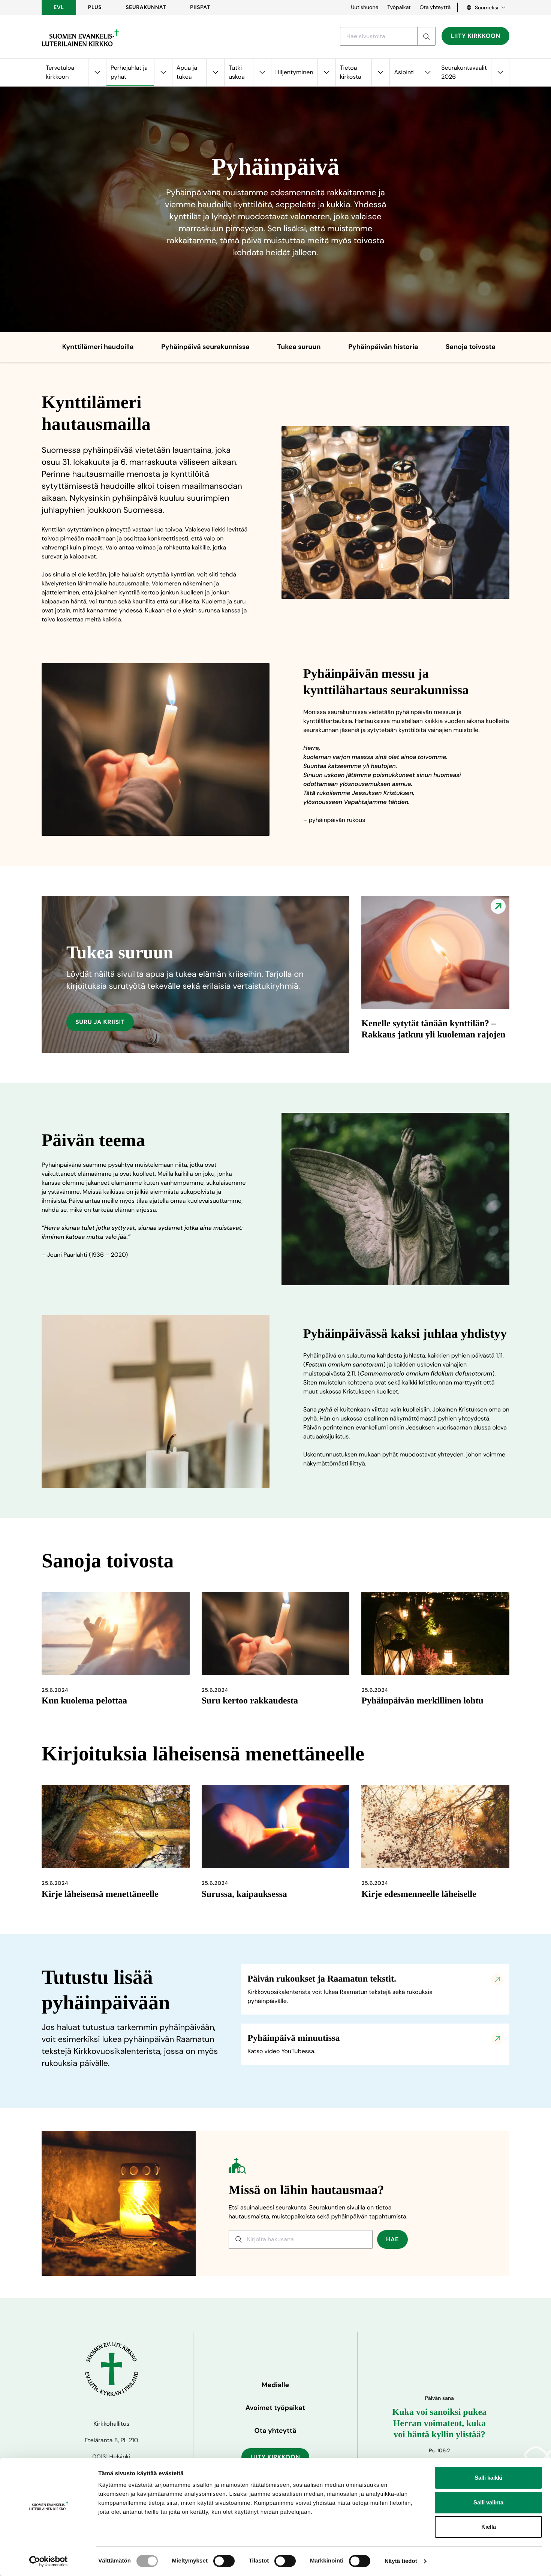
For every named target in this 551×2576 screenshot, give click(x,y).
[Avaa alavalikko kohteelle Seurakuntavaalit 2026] (500, 73)
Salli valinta (488, 2502)
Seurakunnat (146, 7)
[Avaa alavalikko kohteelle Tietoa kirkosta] (380, 73)
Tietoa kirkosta (351, 72)
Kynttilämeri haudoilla (98, 347)
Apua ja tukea (187, 72)
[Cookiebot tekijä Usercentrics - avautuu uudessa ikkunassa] (49, 2561)
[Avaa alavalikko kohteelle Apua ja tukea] (215, 73)
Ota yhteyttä (435, 7)
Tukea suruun (299, 347)
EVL (59, 7)
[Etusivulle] (80, 38)
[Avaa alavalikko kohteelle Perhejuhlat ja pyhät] (163, 73)
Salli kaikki (488, 2478)
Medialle (275, 2385)
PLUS (95, 7)
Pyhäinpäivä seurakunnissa (205, 347)
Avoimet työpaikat (275, 2408)
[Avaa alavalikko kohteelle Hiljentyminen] (326, 73)
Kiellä (489, 2527)
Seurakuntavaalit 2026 (464, 72)
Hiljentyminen (294, 72)
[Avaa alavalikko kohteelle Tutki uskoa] (262, 73)
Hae (392, 2239)
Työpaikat (399, 7)
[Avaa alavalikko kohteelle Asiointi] (428, 73)
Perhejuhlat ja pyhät (129, 72)
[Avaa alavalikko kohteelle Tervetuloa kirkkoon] (97, 73)
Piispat (200, 7)
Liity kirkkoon (475, 36)
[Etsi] (426, 36)
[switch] (224, 2561)
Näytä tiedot (401, 2561)
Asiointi (404, 72)
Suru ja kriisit (100, 1022)
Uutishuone (365, 7)
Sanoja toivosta (471, 347)
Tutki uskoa (237, 72)
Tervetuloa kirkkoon (60, 72)
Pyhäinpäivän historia (383, 347)
